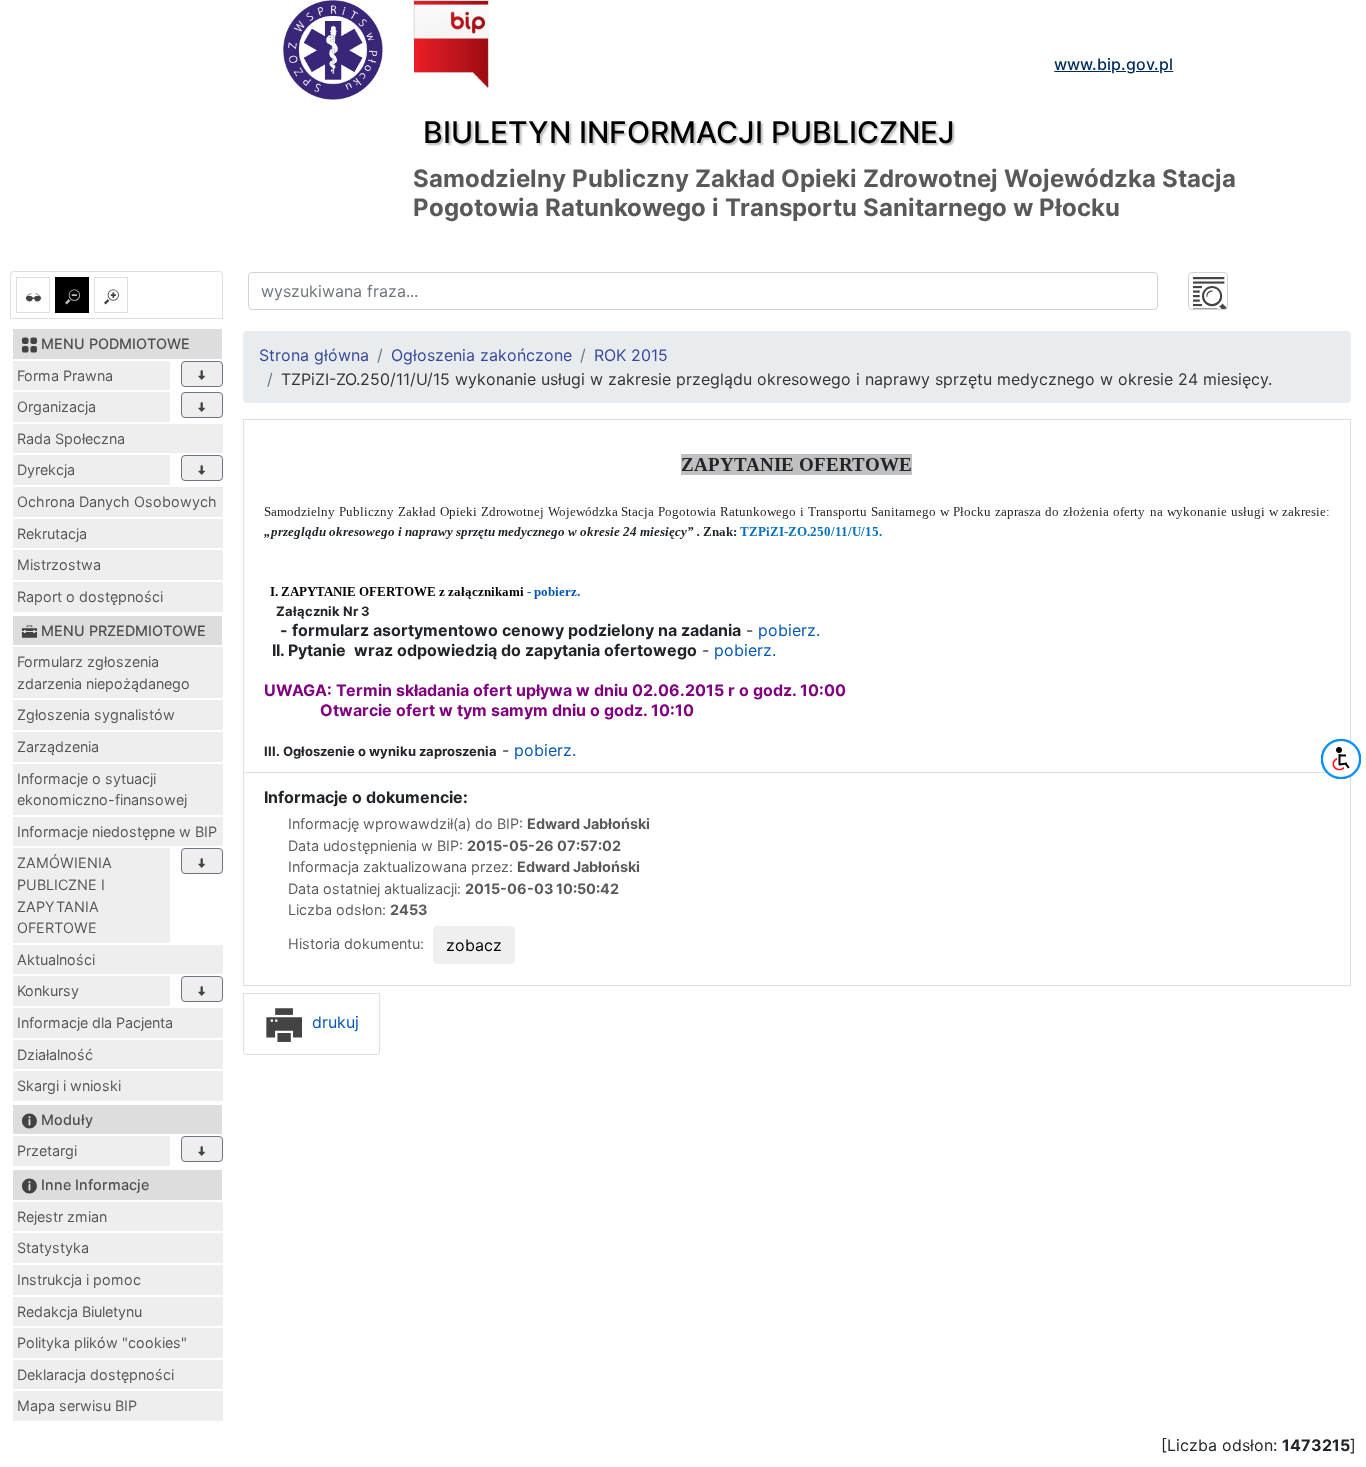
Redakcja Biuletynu (79, 1311)
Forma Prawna (65, 375)
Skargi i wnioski (69, 1085)
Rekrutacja (52, 533)
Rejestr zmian (62, 1216)
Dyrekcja (46, 469)
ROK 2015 (631, 355)
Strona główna (314, 355)
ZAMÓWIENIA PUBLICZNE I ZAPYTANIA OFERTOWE (64, 895)
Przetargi (47, 1150)
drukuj (333, 1022)
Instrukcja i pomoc (79, 1279)
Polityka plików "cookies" (102, 1342)
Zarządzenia (58, 746)
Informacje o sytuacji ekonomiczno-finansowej (102, 789)
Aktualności (56, 959)
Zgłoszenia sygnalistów (96, 714)
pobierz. (557, 591)
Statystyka (53, 1247)
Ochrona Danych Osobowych (117, 501)
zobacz (474, 945)
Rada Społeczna (71, 438)
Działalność (55, 1054)
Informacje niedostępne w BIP (117, 831)
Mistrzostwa (59, 564)
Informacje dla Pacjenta (95, 1022)
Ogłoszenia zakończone (481, 355)
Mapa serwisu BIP (77, 1405)
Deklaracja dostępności (95, 1374)
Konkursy (48, 990)
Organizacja (56, 406)
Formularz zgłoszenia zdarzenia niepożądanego (103, 672)
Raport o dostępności (90, 596)
